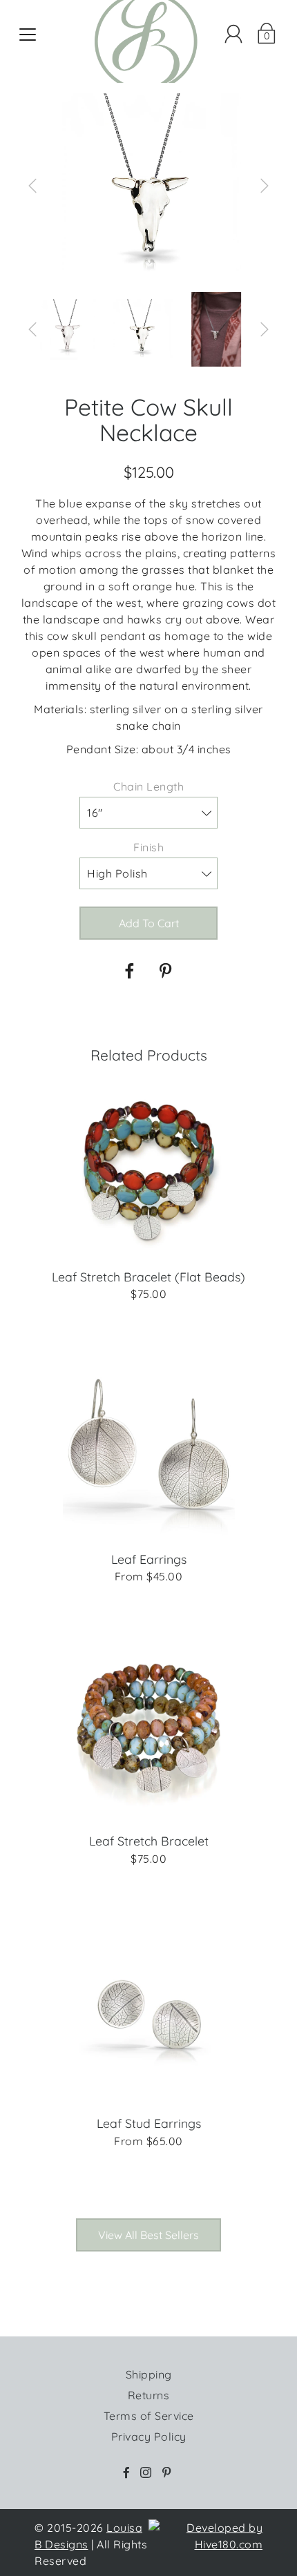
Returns (149, 2395)
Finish (148, 847)
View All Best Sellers (148, 2235)
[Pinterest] (167, 971)
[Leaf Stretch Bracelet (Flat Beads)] (148, 1168)
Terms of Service (149, 2416)
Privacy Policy (149, 2437)
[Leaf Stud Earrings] (148, 2015)
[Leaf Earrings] (148, 1450)
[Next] (265, 186)
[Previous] (32, 186)
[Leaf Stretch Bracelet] (148, 1732)
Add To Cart (149, 923)
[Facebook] (130, 971)
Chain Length (148, 786)
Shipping (149, 2374)
